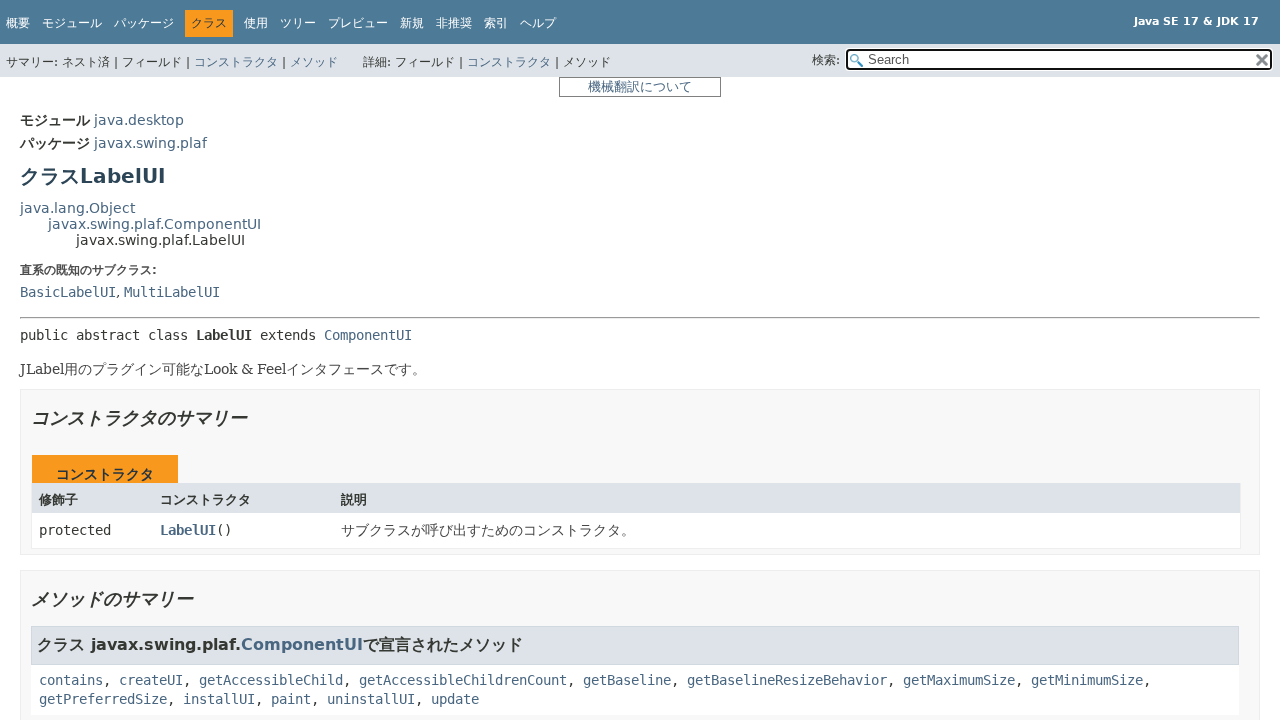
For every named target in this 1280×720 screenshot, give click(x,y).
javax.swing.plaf (150, 143)
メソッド (314, 62)
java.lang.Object (77, 208)
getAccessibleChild (271, 680)
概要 (18, 23)
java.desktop (139, 120)
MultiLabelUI (172, 292)
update (455, 699)
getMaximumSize (959, 680)
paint (291, 699)
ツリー (298, 23)
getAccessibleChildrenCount (463, 680)
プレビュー (358, 23)
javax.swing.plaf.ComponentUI (154, 224)
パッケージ (144, 23)
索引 (496, 23)
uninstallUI (371, 699)
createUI (151, 680)
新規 (412, 23)
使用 (256, 23)
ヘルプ (538, 23)
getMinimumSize (1087, 680)
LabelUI (188, 530)
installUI (219, 699)
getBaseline (627, 680)
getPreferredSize (103, 699)
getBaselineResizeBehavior (787, 680)
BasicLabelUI (68, 292)
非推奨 (454, 23)
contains (71, 680)
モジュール (72, 23)
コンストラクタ (236, 62)
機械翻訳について (640, 86)
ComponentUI (368, 335)
